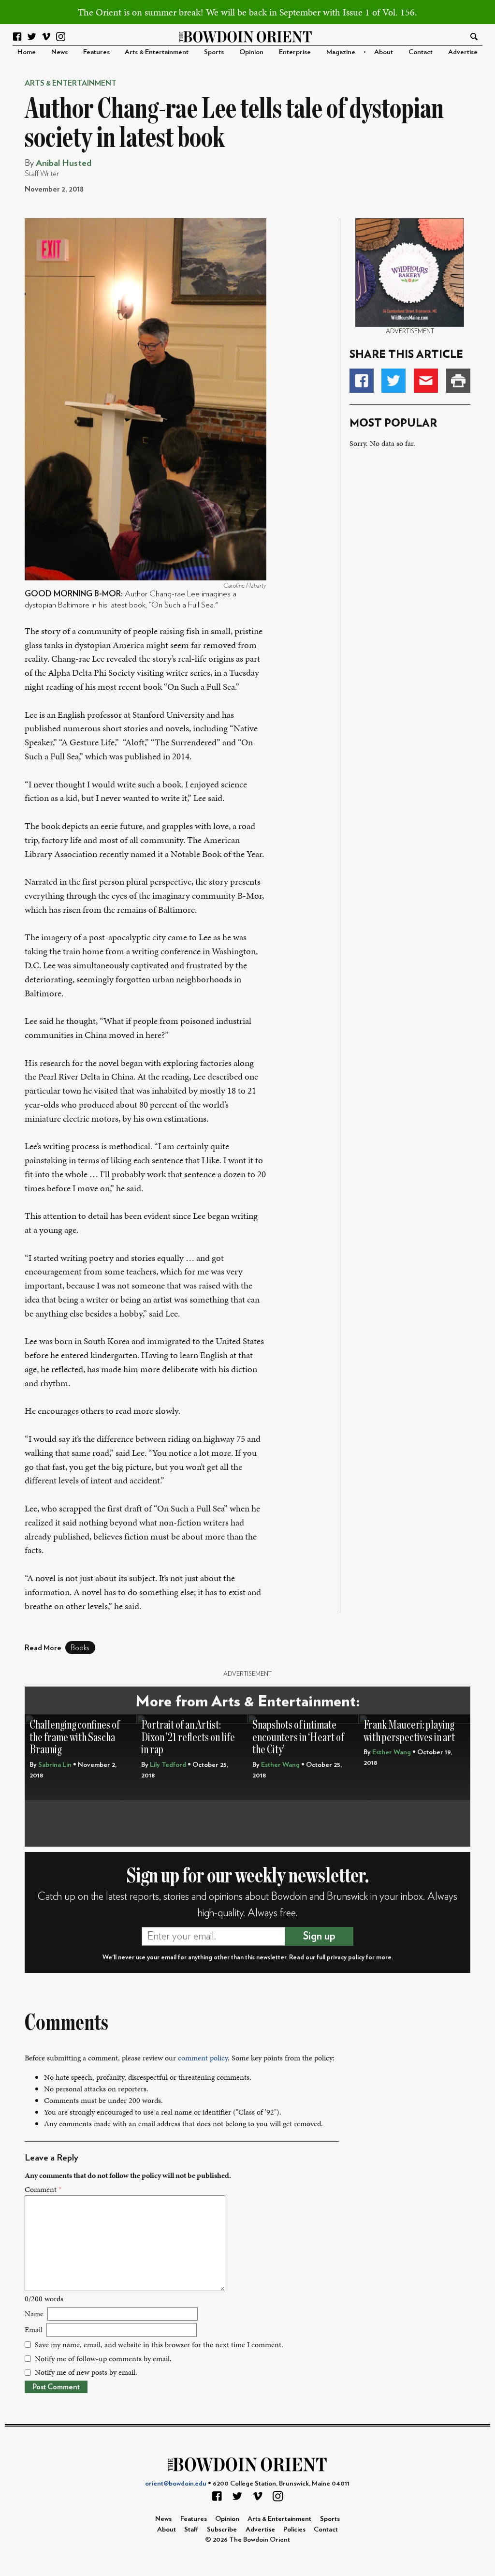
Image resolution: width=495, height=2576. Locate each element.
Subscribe (222, 2529)
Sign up (319, 1936)
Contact (421, 52)
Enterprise (295, 52)
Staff (191, 2529)
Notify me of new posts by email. (86, 2372)
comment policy (203, 2058)
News (59, 52)
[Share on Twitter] (393, 381)
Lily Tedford (168, 1765)
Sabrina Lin (55, 1765)
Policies (294, 2529)
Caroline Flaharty (245, 586)
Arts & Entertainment (157, 52)
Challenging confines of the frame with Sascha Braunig (75, 1737)
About (384, 52)
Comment (43, 2189)
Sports (214, 52)
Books (80, 1648)
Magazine (341, 52)
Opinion (251, 52)
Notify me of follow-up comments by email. (103, 2359)
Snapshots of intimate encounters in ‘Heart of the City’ (298, 1737)
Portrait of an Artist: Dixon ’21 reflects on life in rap (188, 1737)
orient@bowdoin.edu (176, 2483)
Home (27, 52)
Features (96, 52)
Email (34, 2330)
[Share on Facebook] (362, 381)
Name (34, 2314)
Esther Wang (280, 1765)
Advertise (463, 52)
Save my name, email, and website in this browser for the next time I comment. (159, 2345)
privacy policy (346, 1957)
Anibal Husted (64, 163)
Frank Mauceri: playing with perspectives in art (409, 1731)
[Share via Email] (426, 381)
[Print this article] (458, 381)
